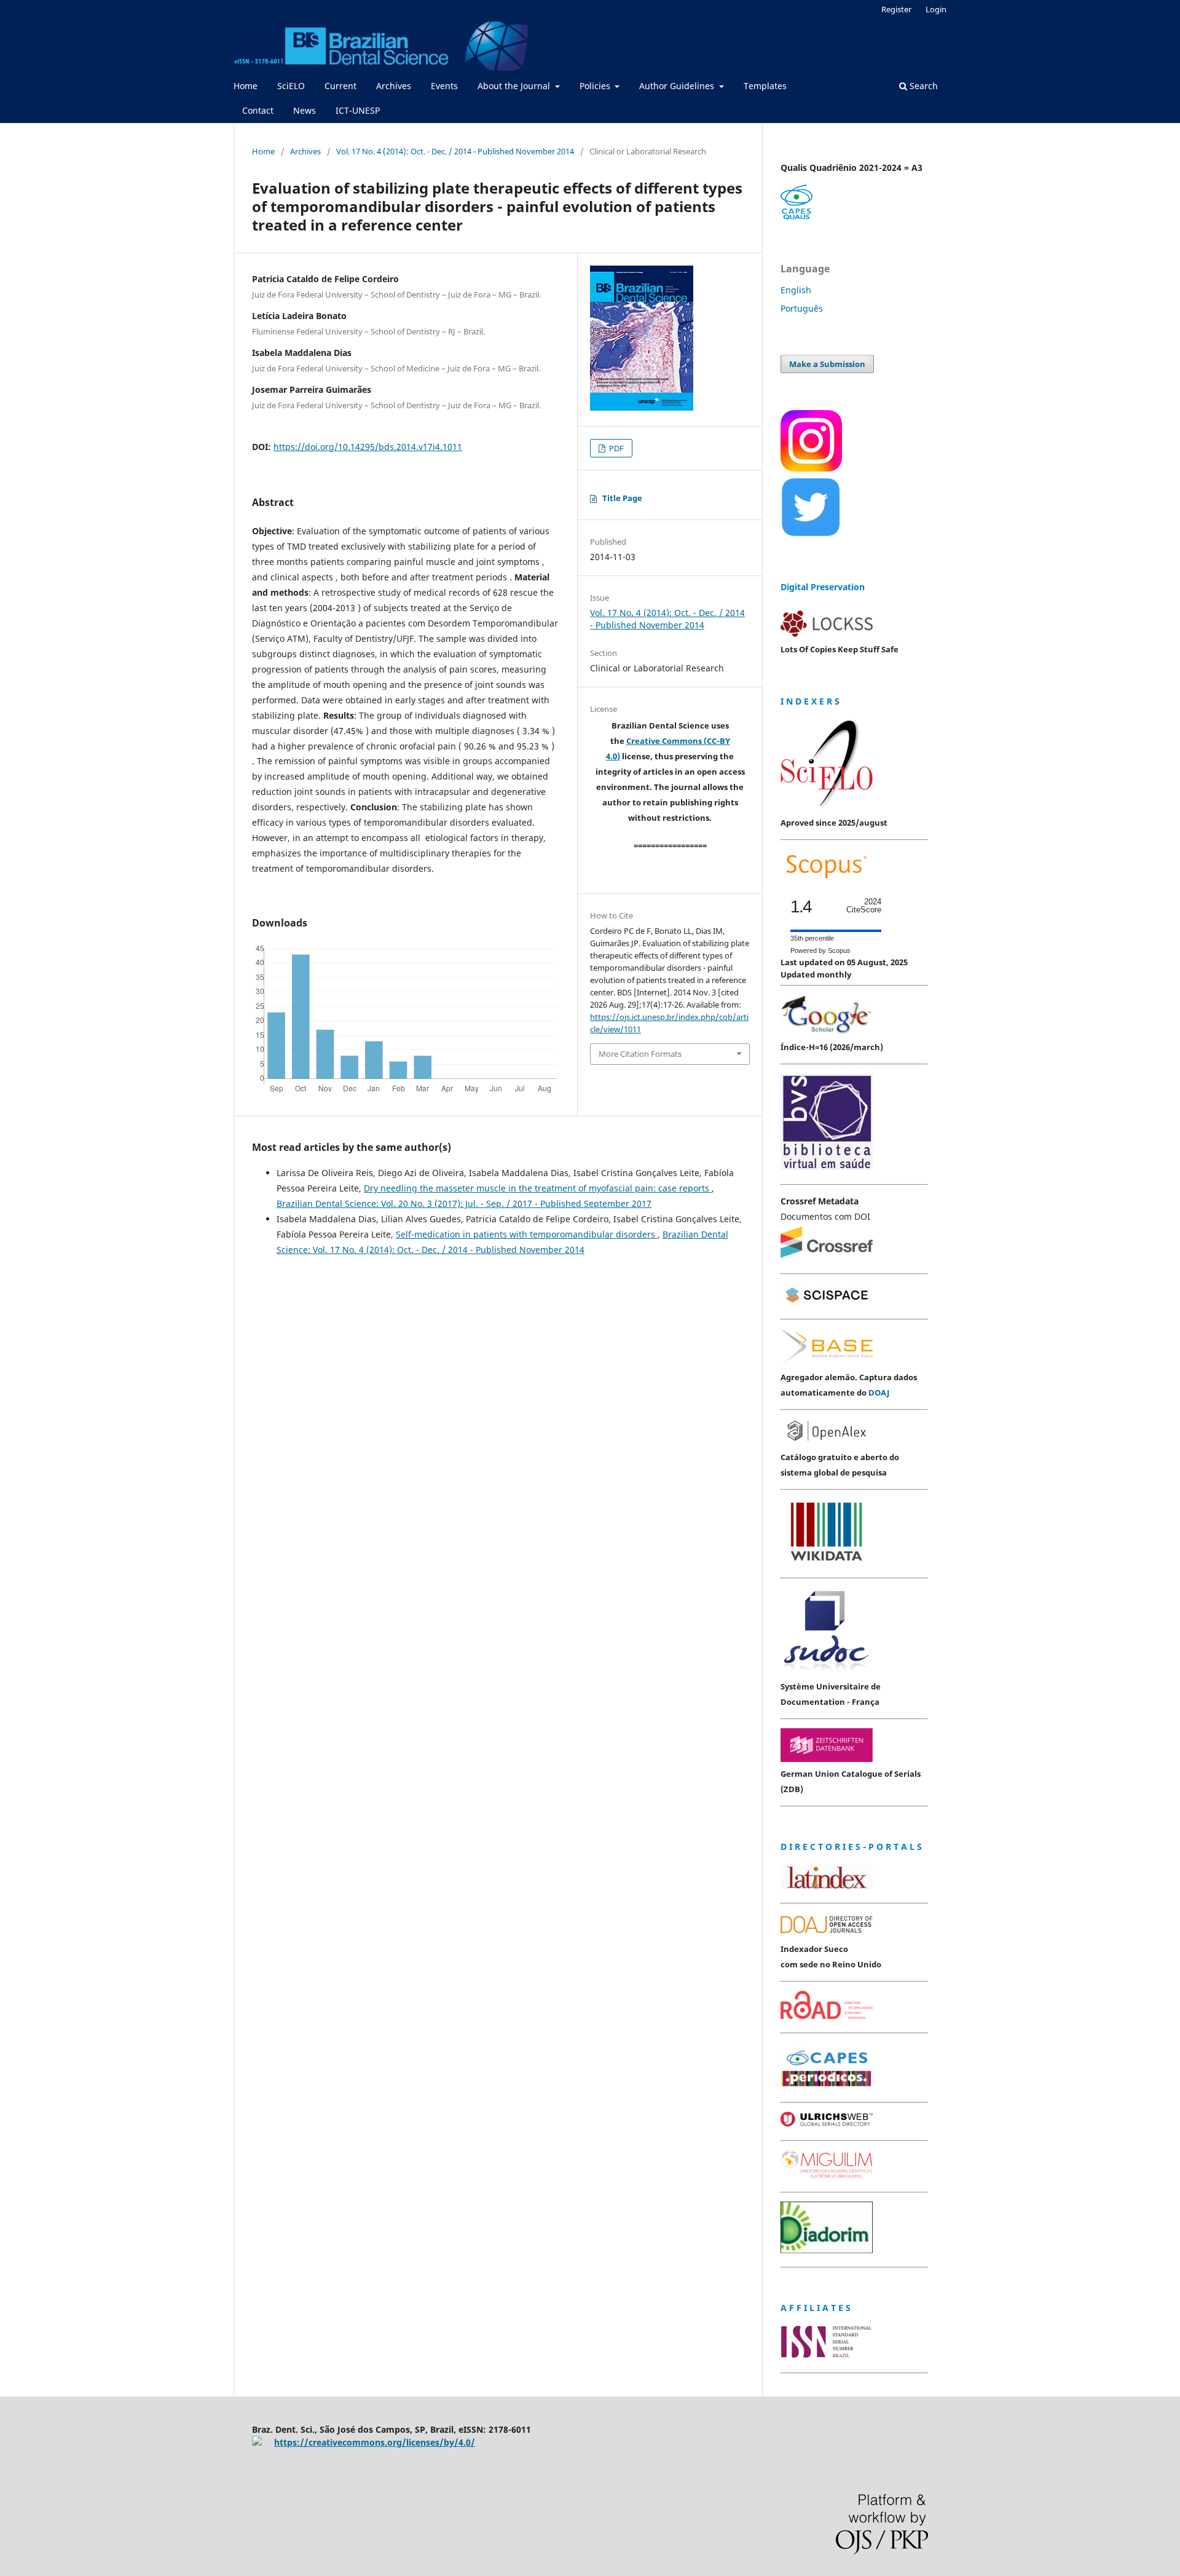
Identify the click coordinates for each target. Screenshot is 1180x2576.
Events (444, 86)
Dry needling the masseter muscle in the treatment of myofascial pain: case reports (538, 1188)
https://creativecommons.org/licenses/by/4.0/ (375, 2442)
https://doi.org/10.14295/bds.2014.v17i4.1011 (368, 447)
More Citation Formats (640, 1054)
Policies (596, 86)
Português (802, 308)
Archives (394, 86)
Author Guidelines (678, 86)
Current (340, 86)
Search (922, 86)
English (796, 290)
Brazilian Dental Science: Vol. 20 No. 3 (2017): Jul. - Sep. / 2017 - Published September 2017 (464, 1203)
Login (936, 9)
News (305, 110)
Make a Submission (827, 364)
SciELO (291, 86)
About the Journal (515, 86)
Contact (258, 110)
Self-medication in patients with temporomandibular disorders (527, 1234)
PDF (616, 448)
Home (246, 86)
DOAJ (879, 1393)
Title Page (622, 498)
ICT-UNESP (358, 110)
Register (896, 9)
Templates (765, 86)
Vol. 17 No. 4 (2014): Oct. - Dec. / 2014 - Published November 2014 (455, 151)
